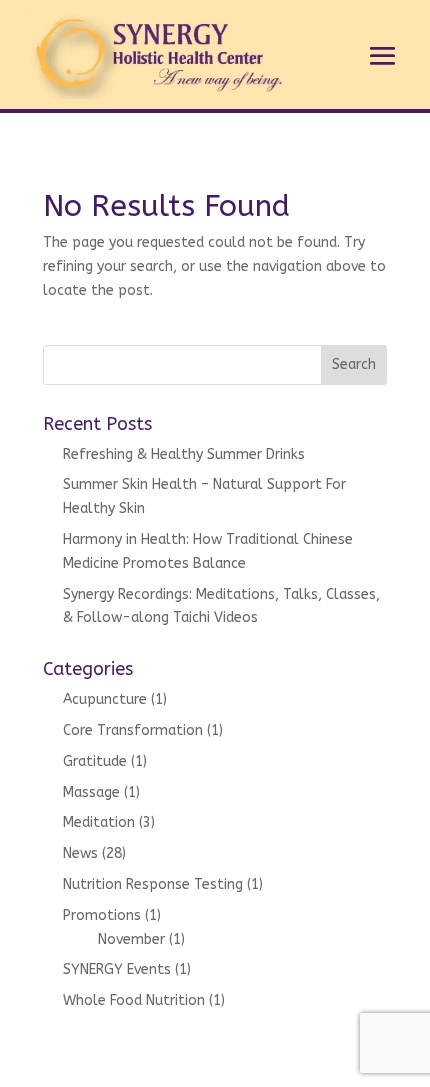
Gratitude (95, 761)
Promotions (102, 915)
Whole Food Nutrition (134, 1000)
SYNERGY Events (117, 969)
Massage (91, 792)
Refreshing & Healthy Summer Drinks (184, 454)
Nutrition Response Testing (153, 884)
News (80, 853)
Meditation (99, 822)
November (131, 939)
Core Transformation (133, 730)
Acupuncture (105, 699)
